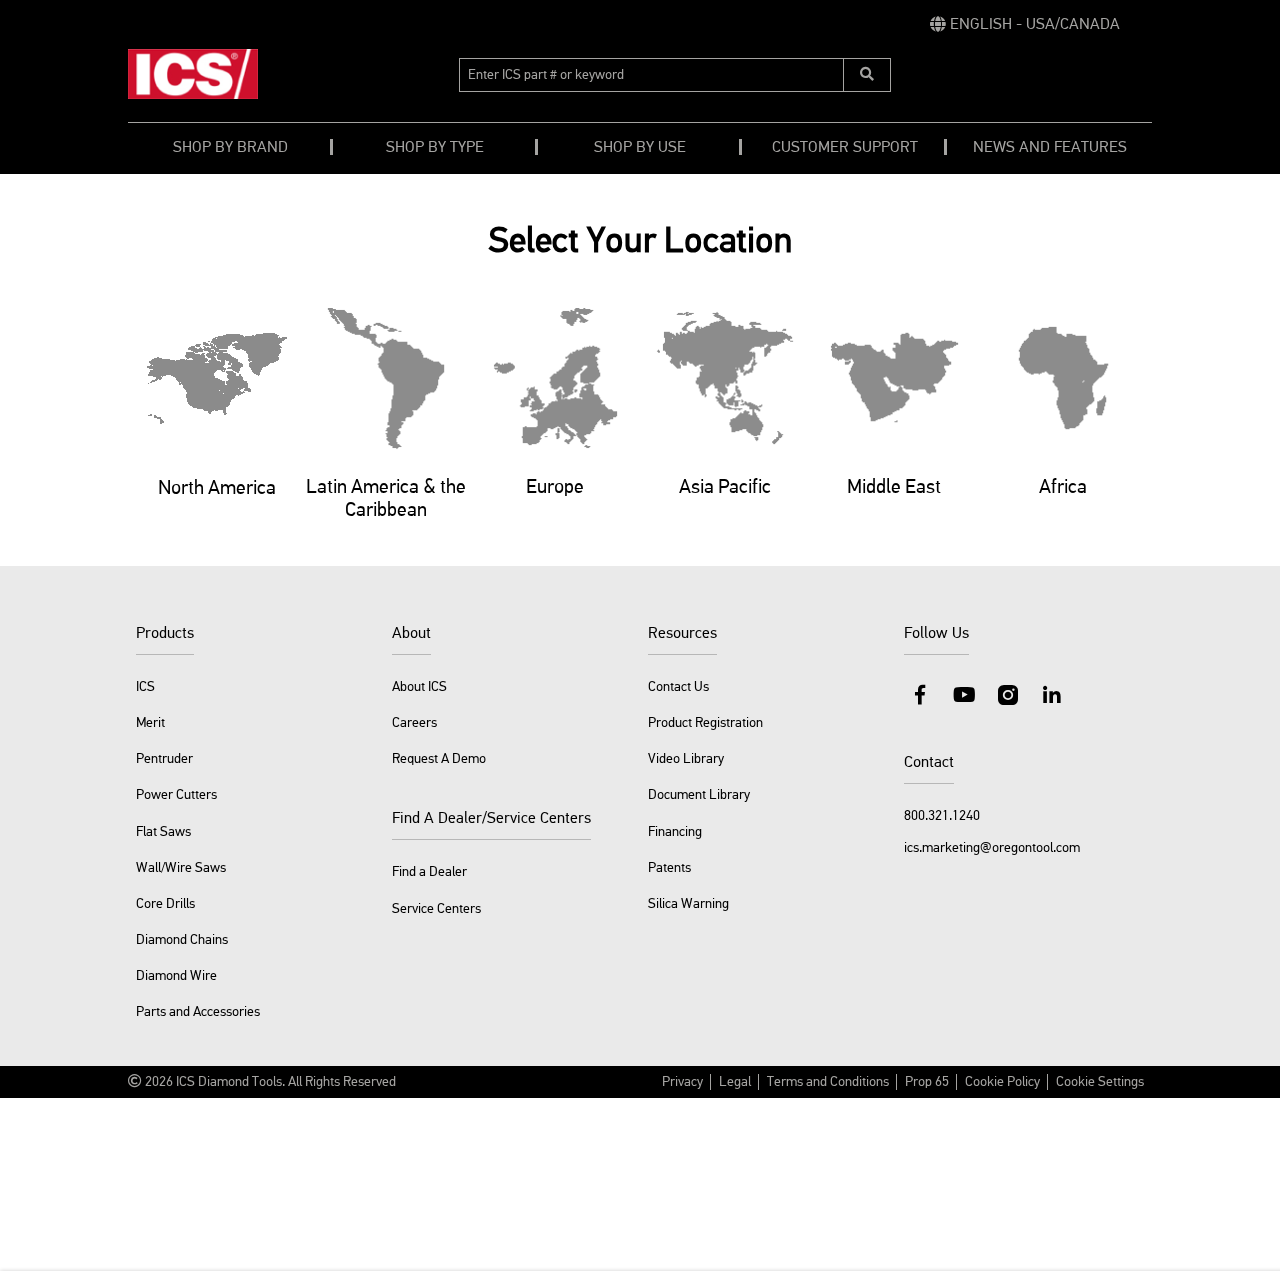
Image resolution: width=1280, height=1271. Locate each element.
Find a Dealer (429, 872)
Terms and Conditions (828, 1082)
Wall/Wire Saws (181, 868)
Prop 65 (927, 1082)
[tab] (216, 420)
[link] (1025, 25)
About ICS (419, 687)
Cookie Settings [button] (1100, 1082)
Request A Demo (439, 759)
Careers (414, 723)
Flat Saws (163, 832)
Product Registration (705, 723)
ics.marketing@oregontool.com (992, 848)
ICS (145, 687)
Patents (669, 868)
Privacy (682, 1082)
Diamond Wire (176, 976)
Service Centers (436, 909)
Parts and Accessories (198, 1012)
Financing (675, 832)
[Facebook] (920, 695)
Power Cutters (176, 795)
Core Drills (165, 904)
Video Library (686, 759)
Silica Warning (688, 904)
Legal (735, 1082)
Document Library (699, 795)
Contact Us (678, 687)
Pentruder (164, 759)
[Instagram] (1008, 695)
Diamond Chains (182, 940)
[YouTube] (964, 695)
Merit (150, 723)
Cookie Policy (1002, 1082)
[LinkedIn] (1052, 695)
